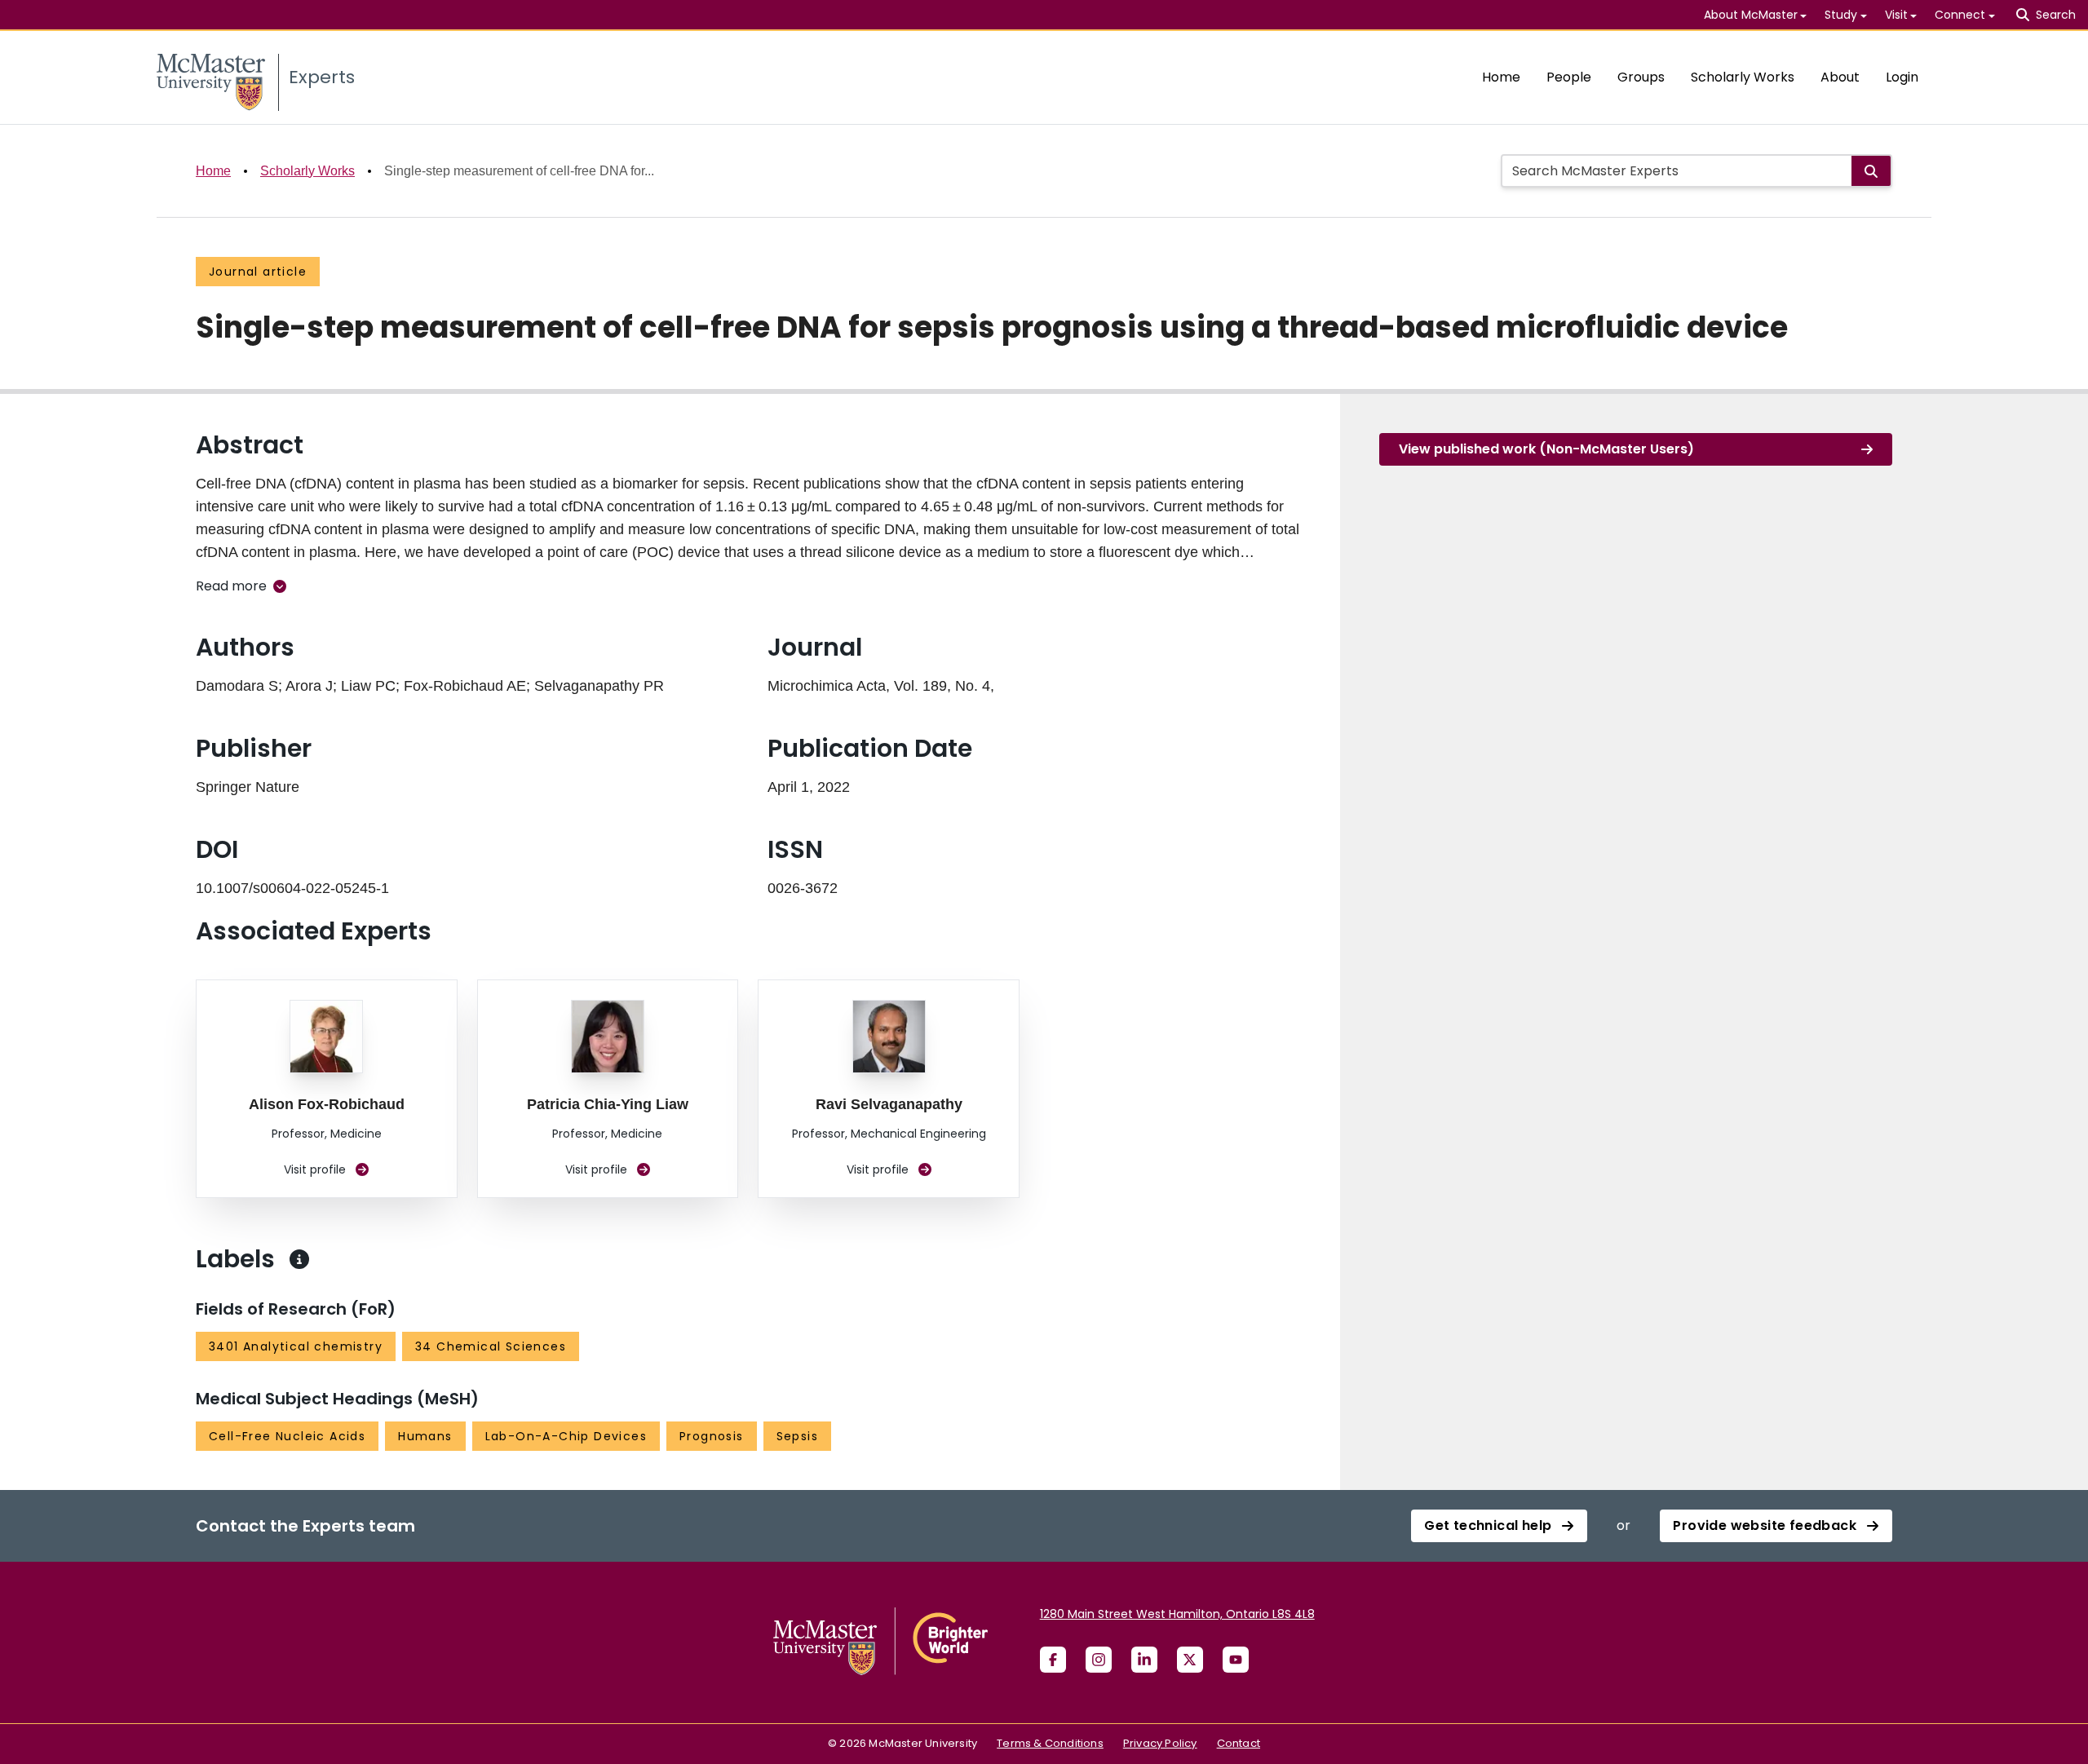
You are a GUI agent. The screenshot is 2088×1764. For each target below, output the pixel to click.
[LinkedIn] (1144, 1660)
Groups (1641, 77)
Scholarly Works (1743, 77)
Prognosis (712, 1436)
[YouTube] (1236, 1660)
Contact (1239, 1743)
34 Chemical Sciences (491, 1346)
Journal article (258, 272)
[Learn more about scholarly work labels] (299, 1259)
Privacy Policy (1160, 1743)
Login (1902, 77)
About (1840, 77)
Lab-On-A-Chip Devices (566, 1436)
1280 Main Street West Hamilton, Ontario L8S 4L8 (1177, 1614)
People (1569, 77)
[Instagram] (1099, 1660)
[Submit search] (1871, 171)
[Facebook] (1053, 1660)
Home (1501, 77)
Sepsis (797, 1436)
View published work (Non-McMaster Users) (1546, 449)
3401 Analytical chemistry (296, 1346)
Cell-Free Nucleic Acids (287, 1436)
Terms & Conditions (1050, 1743)
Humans (425, 1436)
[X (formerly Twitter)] (1190, 1660)
